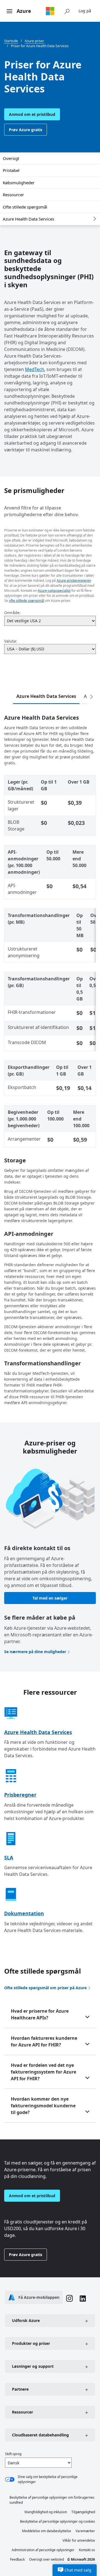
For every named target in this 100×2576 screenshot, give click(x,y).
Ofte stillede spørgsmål (25, 207)
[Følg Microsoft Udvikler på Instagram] (69, 2299)
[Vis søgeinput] (67, 11)
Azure (24, 11)
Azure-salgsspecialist (54, 591)
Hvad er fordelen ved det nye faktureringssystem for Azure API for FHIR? (43, 2072)
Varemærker (85, 2531)
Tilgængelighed (83, 2512)
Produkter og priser (31, 2343)
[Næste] (91, 697)
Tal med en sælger (50, 1598)
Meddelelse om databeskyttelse (47, 2531)
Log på (85, 11)
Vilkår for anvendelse (79, 2540)
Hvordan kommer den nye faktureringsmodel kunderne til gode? (43, 2106)
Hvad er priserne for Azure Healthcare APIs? (40, 2014)
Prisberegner (20, 1795)
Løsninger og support (33, 2366)
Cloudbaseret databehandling (40, 2435)
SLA (9, 1857)
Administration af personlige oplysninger (43, 2550)
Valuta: (11, 641)
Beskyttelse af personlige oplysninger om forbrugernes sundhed (52, 2500)
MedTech (35, 369)
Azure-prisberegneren (74, 580)
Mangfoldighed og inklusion (46, 2512)
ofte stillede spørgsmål (27, 601)
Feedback (17, 2559)
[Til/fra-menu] (9, 11)
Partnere (20, 2389)
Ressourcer (13, 195)
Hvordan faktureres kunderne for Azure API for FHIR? (44, 2041)
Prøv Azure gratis (26, 130)
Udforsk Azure (26, 2320)
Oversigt (11, 158)
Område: (12, 613)
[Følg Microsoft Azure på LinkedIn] (83, 2299)
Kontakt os (87, 2550)
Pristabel (11, 170)
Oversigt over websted (47, 2559)
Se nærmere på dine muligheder (35, 1652)
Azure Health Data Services (28, 219)
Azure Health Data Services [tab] (46, 696)
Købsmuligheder (19, 183)
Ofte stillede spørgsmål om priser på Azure (45, 1988)
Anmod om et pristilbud (32, 114)
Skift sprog (13, 2454)
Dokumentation (24, 1913)
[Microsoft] (50, 11)
